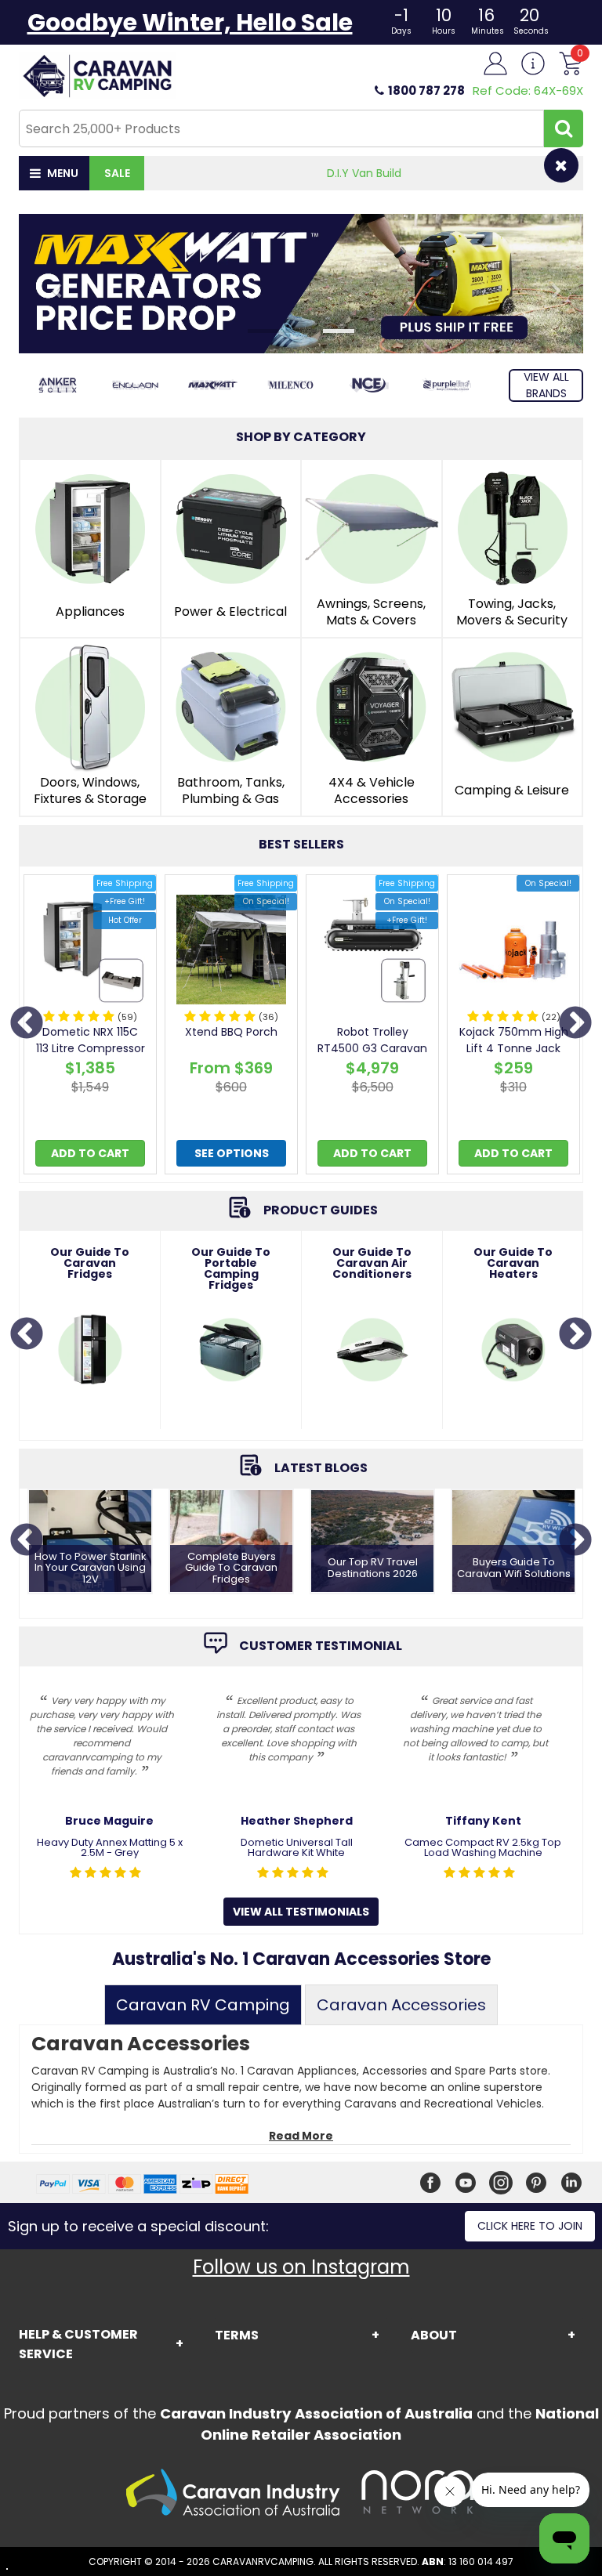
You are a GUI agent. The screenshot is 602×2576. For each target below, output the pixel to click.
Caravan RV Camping (203, 2005)
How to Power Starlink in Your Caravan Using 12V (91, 1568)
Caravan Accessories (401, 2005)
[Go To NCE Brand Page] (369, 385)
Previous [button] (27, 1024)
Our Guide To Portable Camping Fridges (231, 1268)
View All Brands (546, 385)
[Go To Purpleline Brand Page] (446, 385)
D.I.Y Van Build (364, 173)
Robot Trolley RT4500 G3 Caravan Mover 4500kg (372, 1048)
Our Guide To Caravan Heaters (513, 1263)
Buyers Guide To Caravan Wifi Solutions (514, 1568)
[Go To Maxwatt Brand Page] (213, 385)
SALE (117, 173)
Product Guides (321, 1210)
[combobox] (281, 128)
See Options (232, 1153)
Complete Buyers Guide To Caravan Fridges (231, 1568)
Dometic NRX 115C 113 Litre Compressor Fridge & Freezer (91, 1048)
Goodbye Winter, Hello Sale (190, 22)
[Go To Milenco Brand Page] (290, 385)
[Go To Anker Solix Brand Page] (58, 385)
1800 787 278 (426, 90)
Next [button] (575, 1024)
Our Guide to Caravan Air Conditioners (372, 1263)
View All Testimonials (301, 1912)
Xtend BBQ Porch (231, 1032)
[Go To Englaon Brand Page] (135, 385)
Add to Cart (90, 1153)
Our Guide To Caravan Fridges (90, 1263)
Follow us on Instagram (301, 2267)
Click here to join (530, 2226)
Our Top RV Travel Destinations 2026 (373, 1568)
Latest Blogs (321, 1468)
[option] (90, 1028)
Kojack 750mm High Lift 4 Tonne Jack (514, 1040)
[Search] (564, 128)
